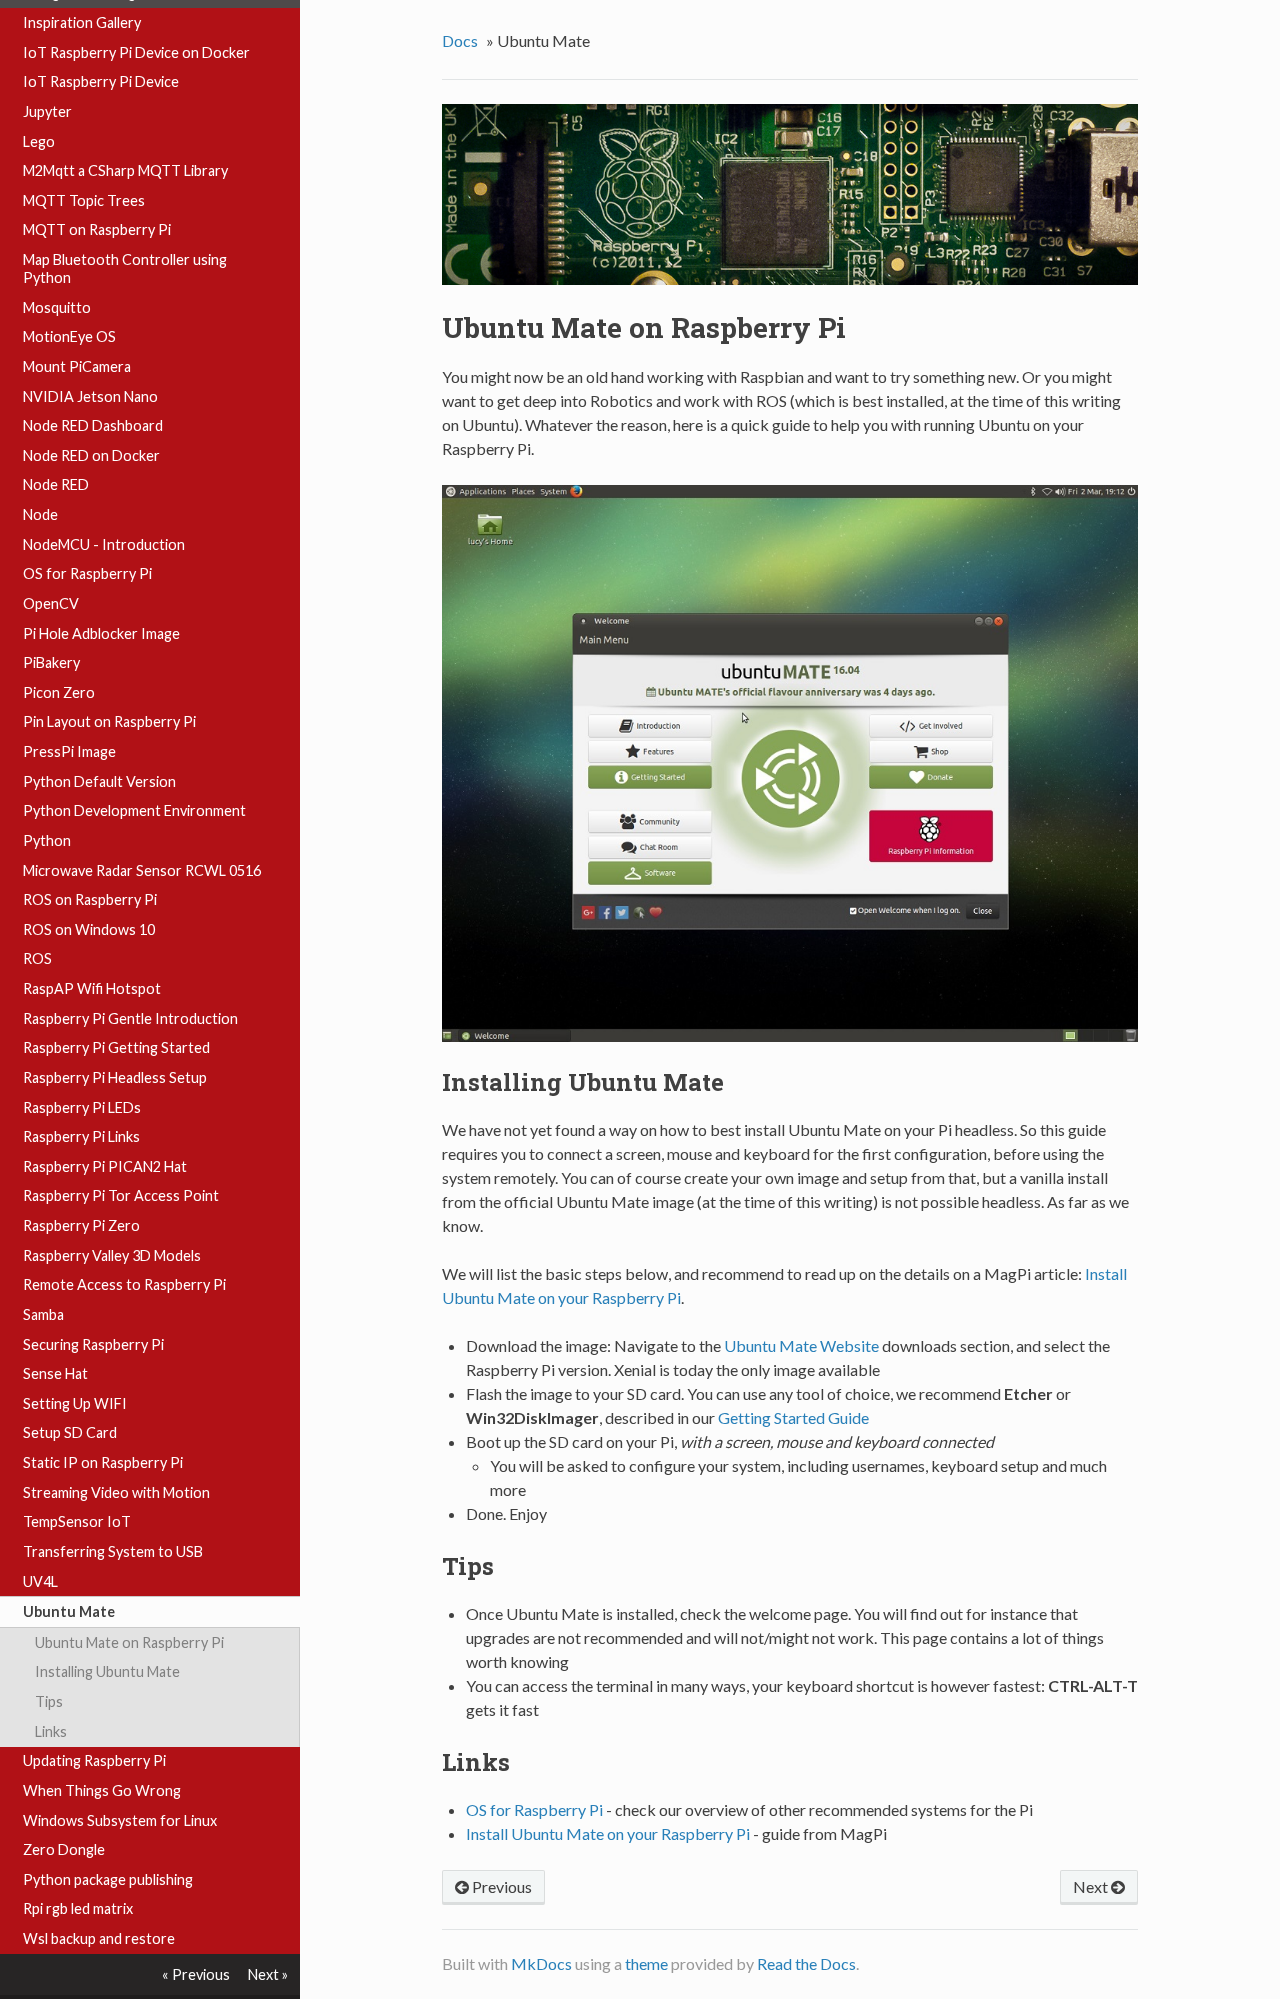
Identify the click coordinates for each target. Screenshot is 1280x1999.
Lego (39, 141)
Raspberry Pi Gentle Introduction (130, 1018)
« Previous (196, 1974)
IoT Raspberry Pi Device (101, 81)
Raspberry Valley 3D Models (112, 1255)
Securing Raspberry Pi (93, 1344)
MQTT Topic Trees (84, 200)
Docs (460, 40)
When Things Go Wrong (102, 1790)
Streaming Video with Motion (116, 1492)
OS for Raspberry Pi (87, 573)
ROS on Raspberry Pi (90, 899)
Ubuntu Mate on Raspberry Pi (129, 1642)
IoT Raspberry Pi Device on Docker (136, 52)
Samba (43, 1314)
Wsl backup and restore (99, 1938)
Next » (268, 1974)
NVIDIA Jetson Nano (90, 396)
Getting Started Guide (793, 1417)
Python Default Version (99, 781)
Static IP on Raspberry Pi (103, 1462)
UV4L (40, 1581)
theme (646, 1963)
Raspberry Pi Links (81, 1136)
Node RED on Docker (91, 455)
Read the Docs (806, 1963)
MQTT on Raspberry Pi (97, 229)
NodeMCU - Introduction (104, 544)
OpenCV (51, 603)
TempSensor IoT (77, 1521)
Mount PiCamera (77, 366)
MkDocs (541, 1963)
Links (51, 1731)
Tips (49, 1701)
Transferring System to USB (113, 1551)
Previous (500, 1886)
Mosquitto (57, 307)
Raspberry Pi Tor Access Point (121, 1195)
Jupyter (47, 111)
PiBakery (51, 662)
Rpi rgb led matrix (78, 1908)
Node (40, 514)
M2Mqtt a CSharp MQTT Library (125, 170)
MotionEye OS (69, 336)
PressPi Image (69, 751)
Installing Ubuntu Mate (107, 1671)
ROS (37, 958)
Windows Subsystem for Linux (120, 1820)
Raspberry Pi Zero (81, 1225)
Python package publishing (108, 1879)
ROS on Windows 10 (89, 929)
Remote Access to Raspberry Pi (124, 1284)
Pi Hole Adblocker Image (101, 633)
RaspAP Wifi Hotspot (92, 988)
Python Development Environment (134, 810)
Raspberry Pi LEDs (82, 1107)
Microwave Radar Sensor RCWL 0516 (142, 870)
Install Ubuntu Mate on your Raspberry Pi (608, 1833)
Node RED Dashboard (93, 425)
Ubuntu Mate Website (801, 1345)
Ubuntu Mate (69, 1611)
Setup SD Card (70, 1432)
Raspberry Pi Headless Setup (115, 1077)
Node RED (56, 484)
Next (1092, 1886)
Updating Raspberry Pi (94, 1760)
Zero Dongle (64, 1849)
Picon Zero (59, 692)
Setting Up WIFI (75, 1403)
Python (47, 840)
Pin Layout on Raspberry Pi (109, 721)
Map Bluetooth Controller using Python (125, 268)
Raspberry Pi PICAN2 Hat (105, 1166)
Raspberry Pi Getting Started (116, 1047)
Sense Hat (55, 1373)
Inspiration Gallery (82, 22)
